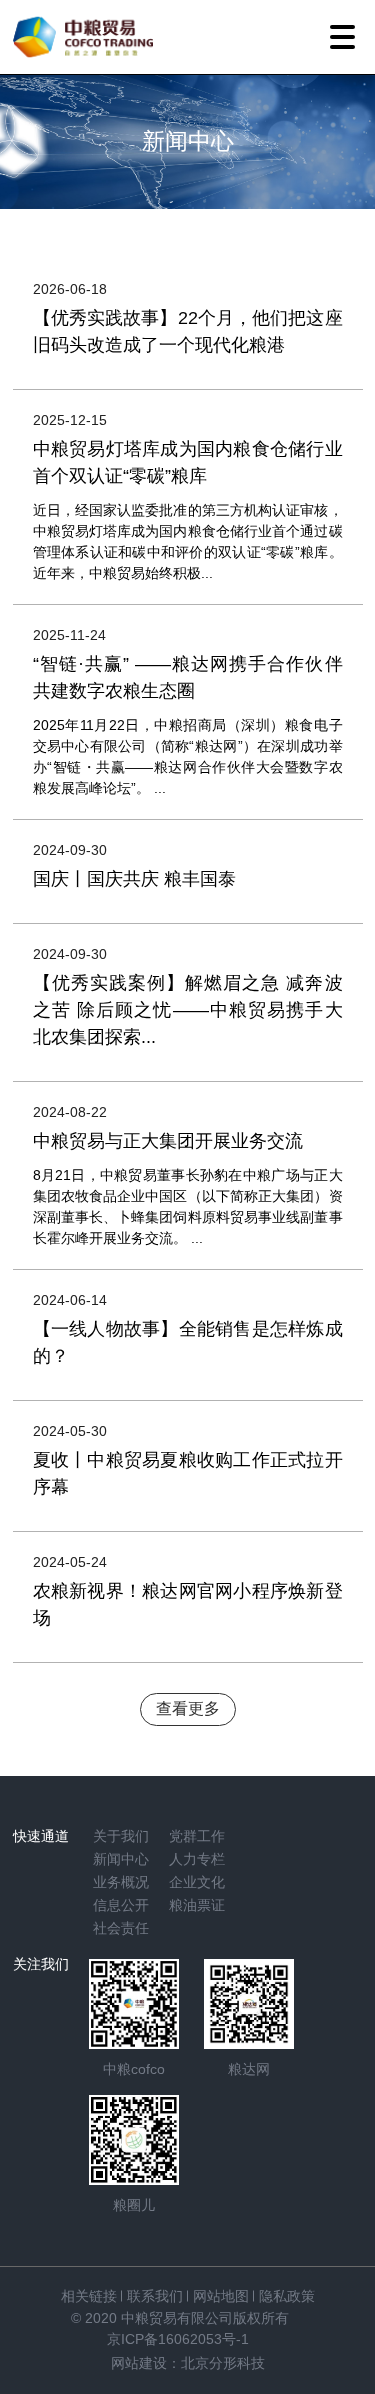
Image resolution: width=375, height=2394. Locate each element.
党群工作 (197, 1836)
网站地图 (221, 2296)
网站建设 (139, 2363)
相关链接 (89, 2296)
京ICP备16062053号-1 (178, 2339)
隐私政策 (287, 2296)
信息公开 (121, 1905)
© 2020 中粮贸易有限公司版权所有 (180, 2318)
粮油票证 (197, 1905)
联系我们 (155, 2296)
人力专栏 (197, 1859)
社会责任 (121, 1928)
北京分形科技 (223, 2363)
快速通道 (41, 1836)
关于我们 (121, 1836)
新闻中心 (121, 1859)
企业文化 (197, 1882)
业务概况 (121, 1882)
